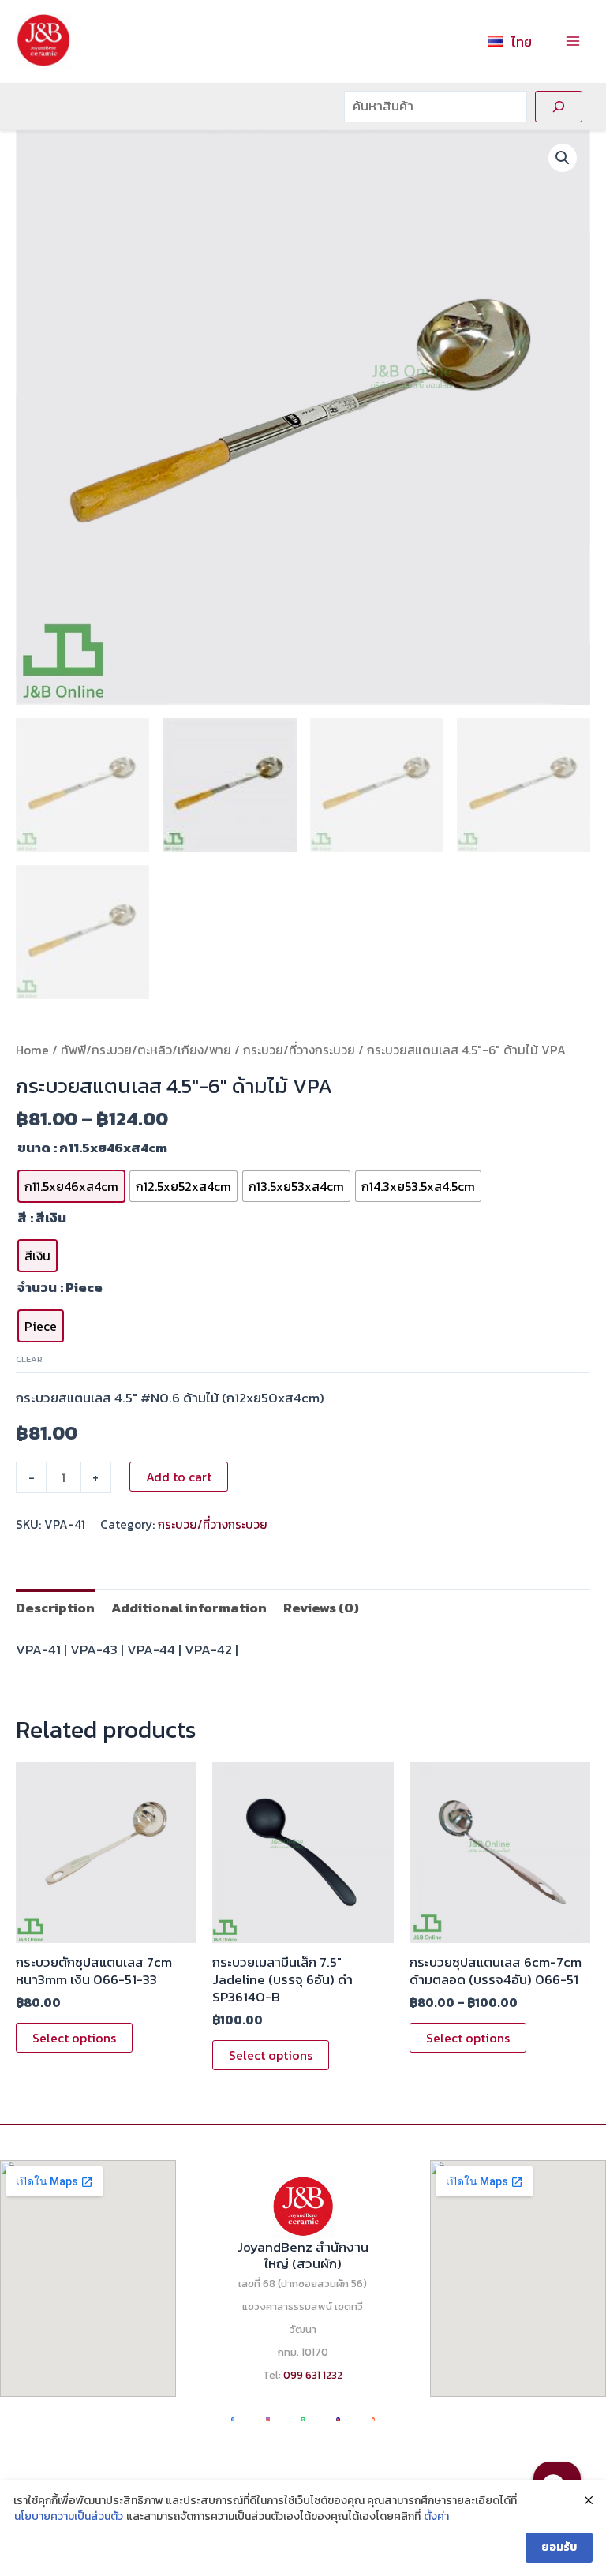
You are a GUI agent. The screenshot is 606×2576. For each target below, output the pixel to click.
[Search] (559, 107)
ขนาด (34, 1148)
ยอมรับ (559, 2547)
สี (22, 1218)
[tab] (55, 1607)
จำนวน (37, 1287)
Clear (29, 1359)
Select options (74, 2038)
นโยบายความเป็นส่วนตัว (69, 2517)
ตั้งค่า (436, 2517)
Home (32, 1050)
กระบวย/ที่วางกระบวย (299, 1050)
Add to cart (179, 1477)
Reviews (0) (321, 1608)
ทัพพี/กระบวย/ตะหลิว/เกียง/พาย (146, 1050)
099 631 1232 (313, 2375)
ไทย (522, 42)
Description (55, 1608)
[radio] (71, 1186)
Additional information (189, 1608)
